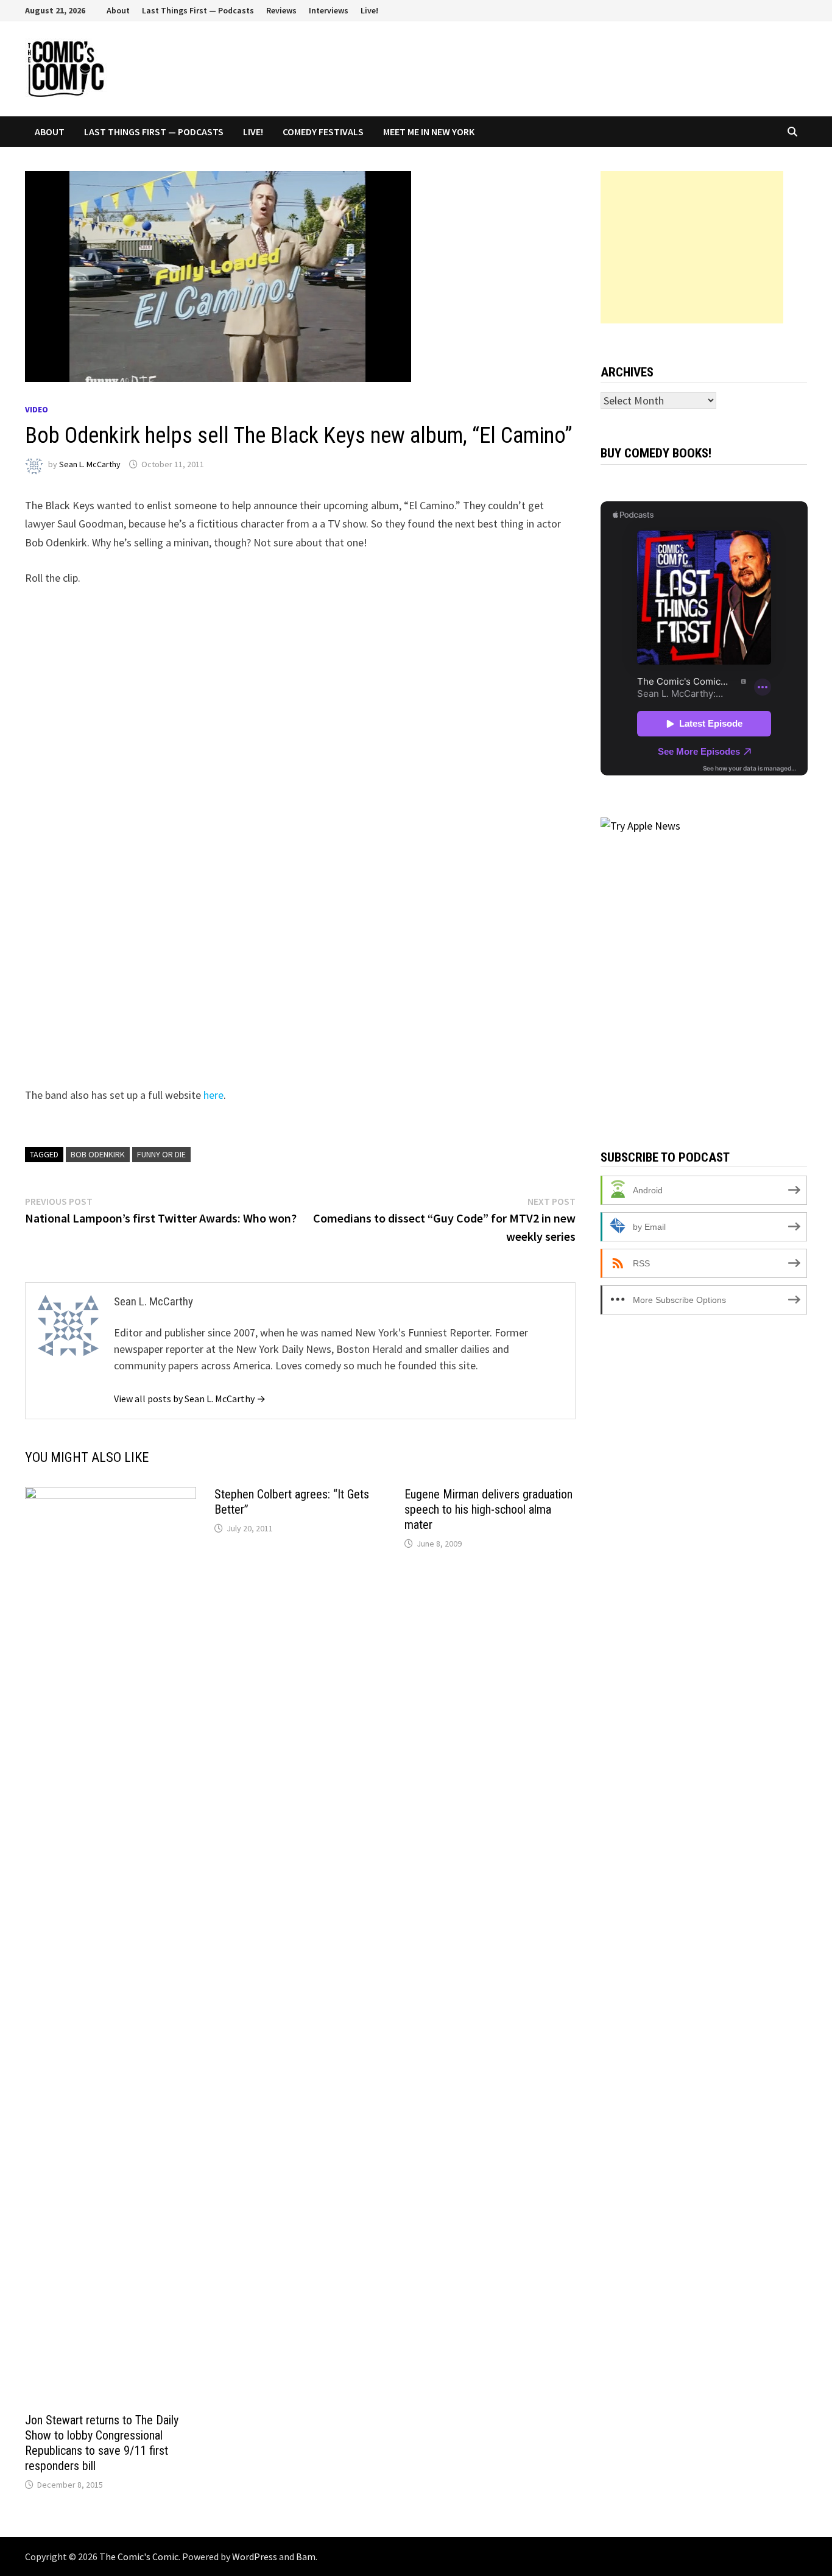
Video (37, 409)
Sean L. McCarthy (90, 464)
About (118, 10)
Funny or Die (161, 1154)
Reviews (281, 10)
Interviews (329, 10)
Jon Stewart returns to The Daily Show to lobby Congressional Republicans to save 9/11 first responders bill (102, 2443)
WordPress (255, 2557)
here (213, 1095)
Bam (306, 2557)
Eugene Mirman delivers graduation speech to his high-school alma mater (488, 1509)
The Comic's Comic (139, 2557)
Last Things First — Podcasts (198, 10)
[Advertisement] (692, 247)
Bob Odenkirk (98, 1154)
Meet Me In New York (429, 132)
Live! (369, 10)
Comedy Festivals (323, 132)
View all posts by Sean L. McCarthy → (190, 1399)
